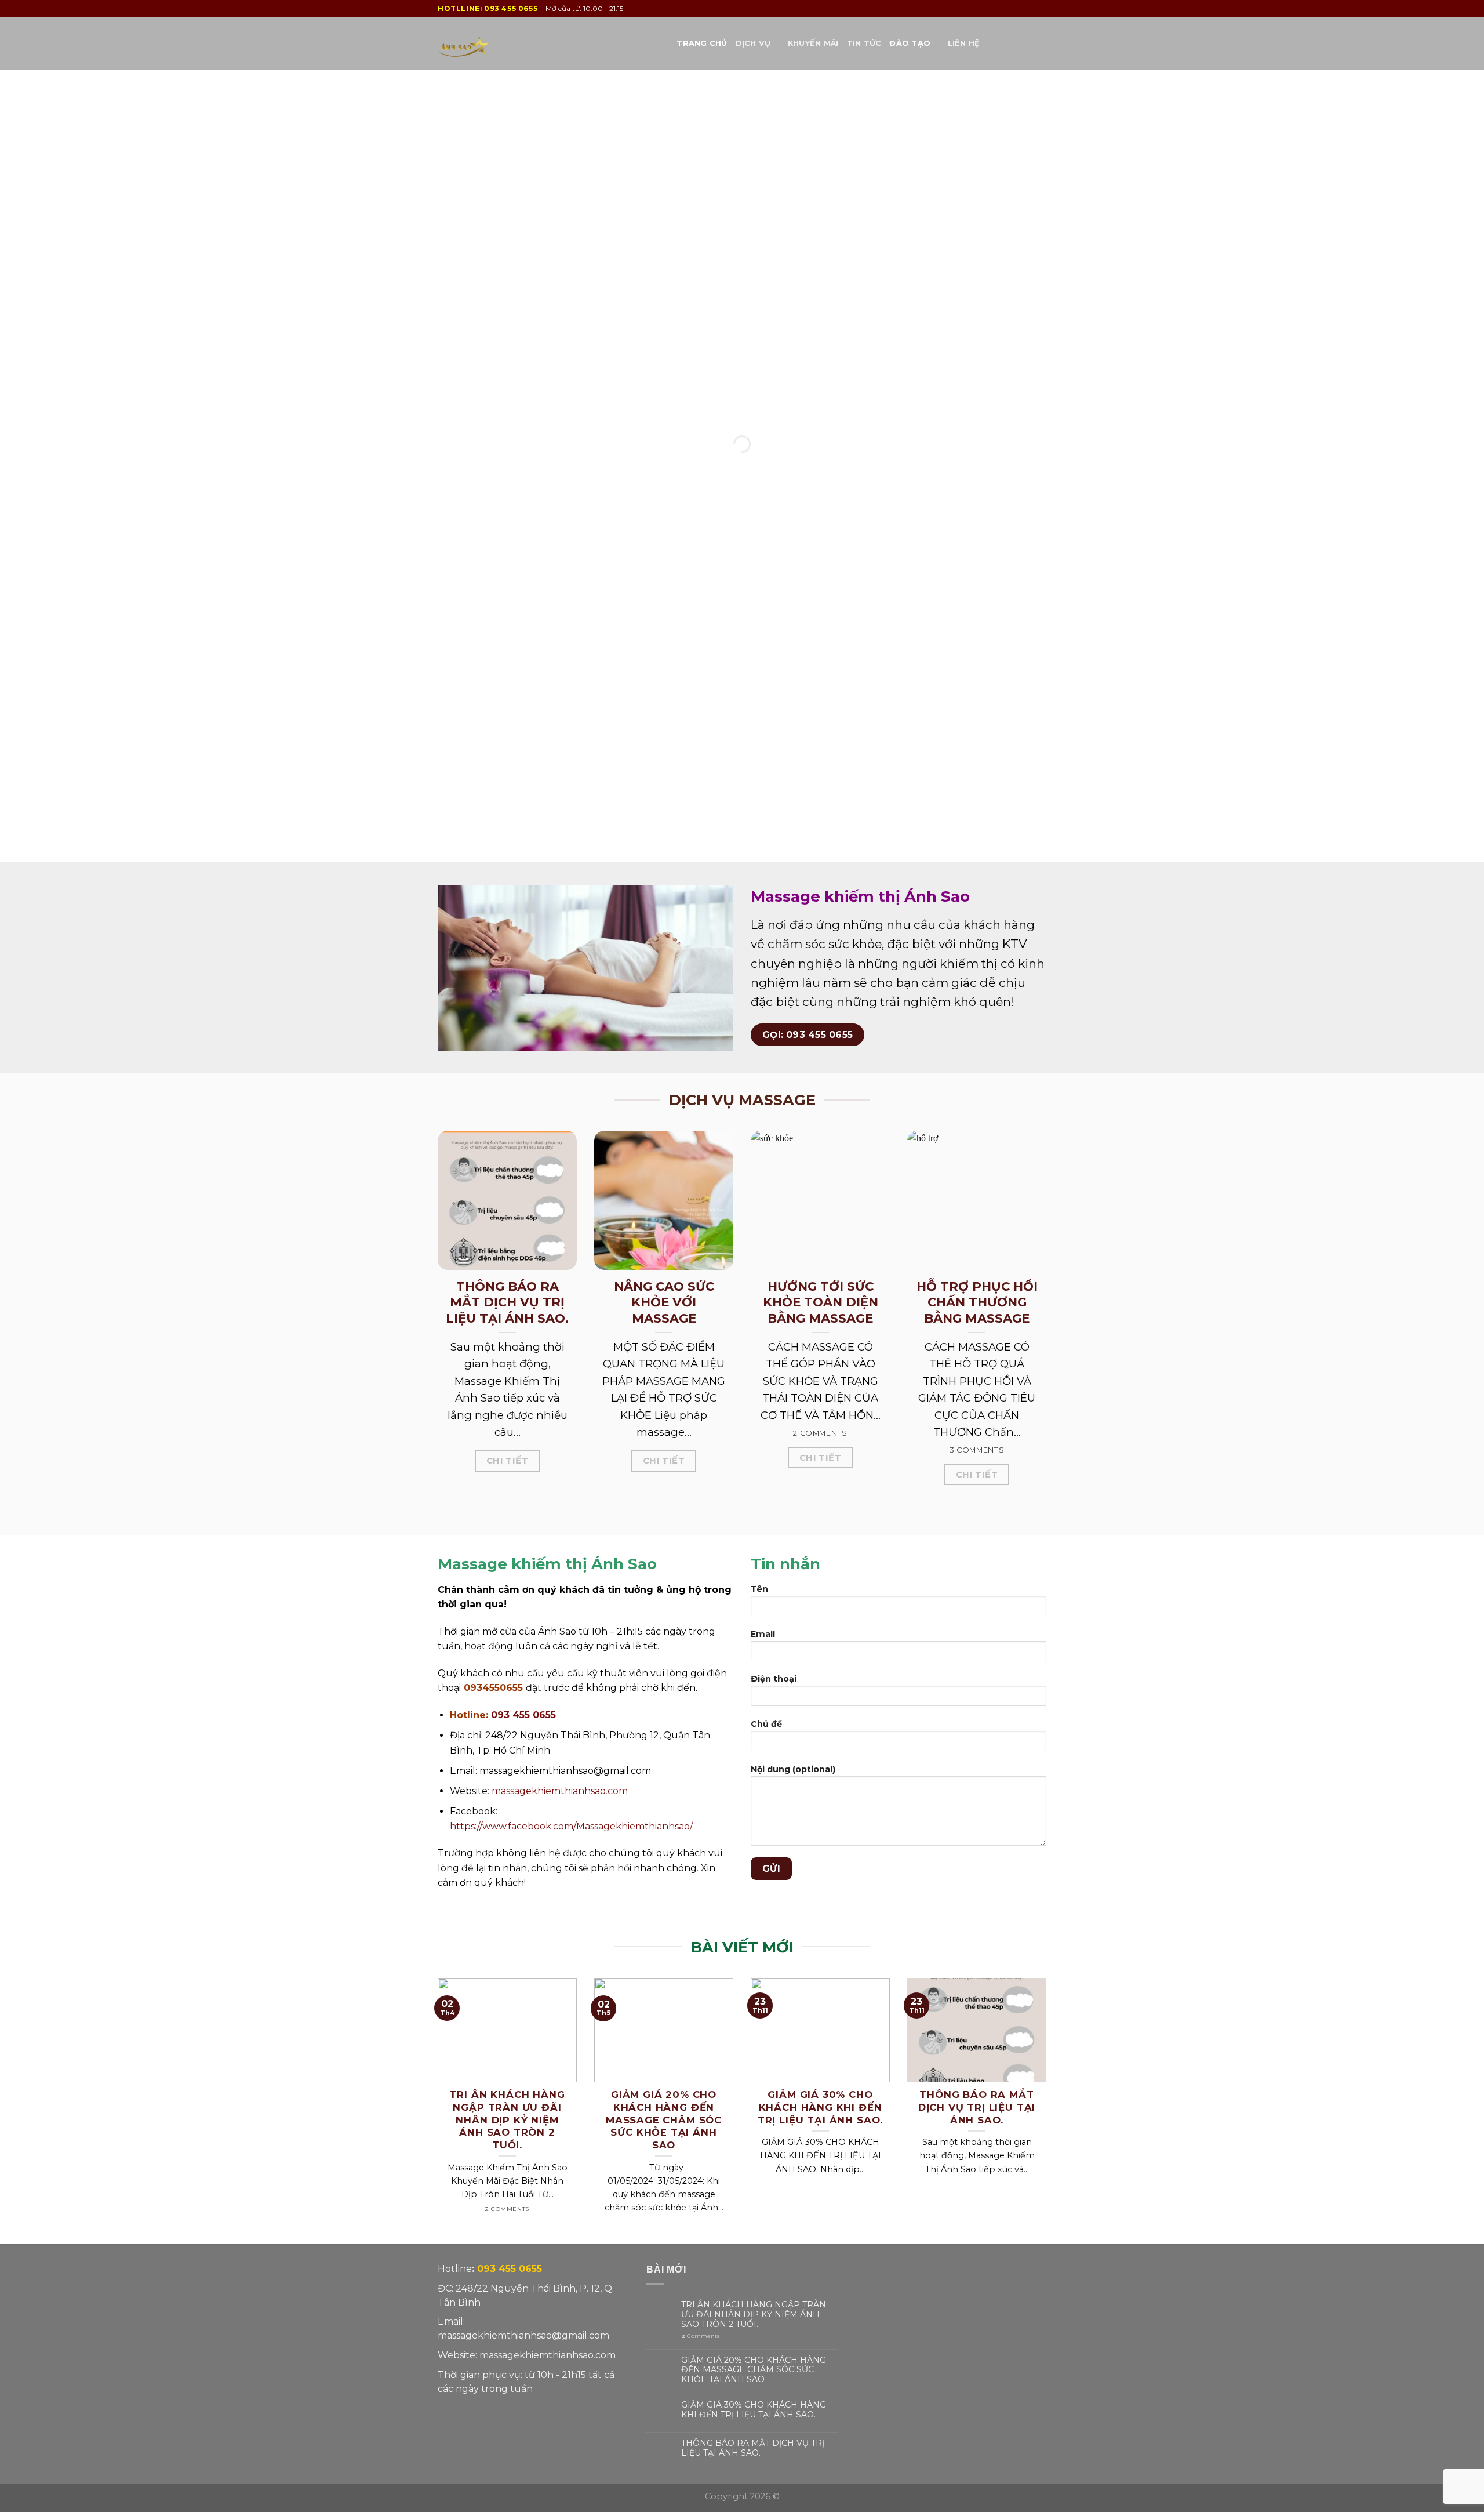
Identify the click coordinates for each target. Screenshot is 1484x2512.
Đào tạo (910, 43)
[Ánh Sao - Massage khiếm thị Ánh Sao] (496, 43)
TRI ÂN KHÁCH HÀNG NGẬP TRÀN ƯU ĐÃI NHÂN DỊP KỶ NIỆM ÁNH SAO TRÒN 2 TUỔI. (754, 2314)
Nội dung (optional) (793, 1769)
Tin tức (864, 43)
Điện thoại (774, 1679)
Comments (700, 2336)
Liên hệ (964, 43)
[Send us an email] (1024, 43)
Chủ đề (766, 1724)
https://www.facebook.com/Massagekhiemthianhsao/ (571, 1826)
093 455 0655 (511, 8)
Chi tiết (508, 1461)
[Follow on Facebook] (1009, 43)
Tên (759, 1589)
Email (763, 1634)
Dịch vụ (753, 43)
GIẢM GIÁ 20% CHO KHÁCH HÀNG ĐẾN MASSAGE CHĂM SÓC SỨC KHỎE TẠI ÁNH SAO (754, 2370)
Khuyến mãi (813, 43)
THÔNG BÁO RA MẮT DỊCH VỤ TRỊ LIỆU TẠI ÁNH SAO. (753, 2448)
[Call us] (1039, 43)
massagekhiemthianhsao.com (560, 1791)
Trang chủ (702, 43)
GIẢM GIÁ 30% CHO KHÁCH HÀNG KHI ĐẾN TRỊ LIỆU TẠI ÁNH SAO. (754, 2410)
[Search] (992, 43)
